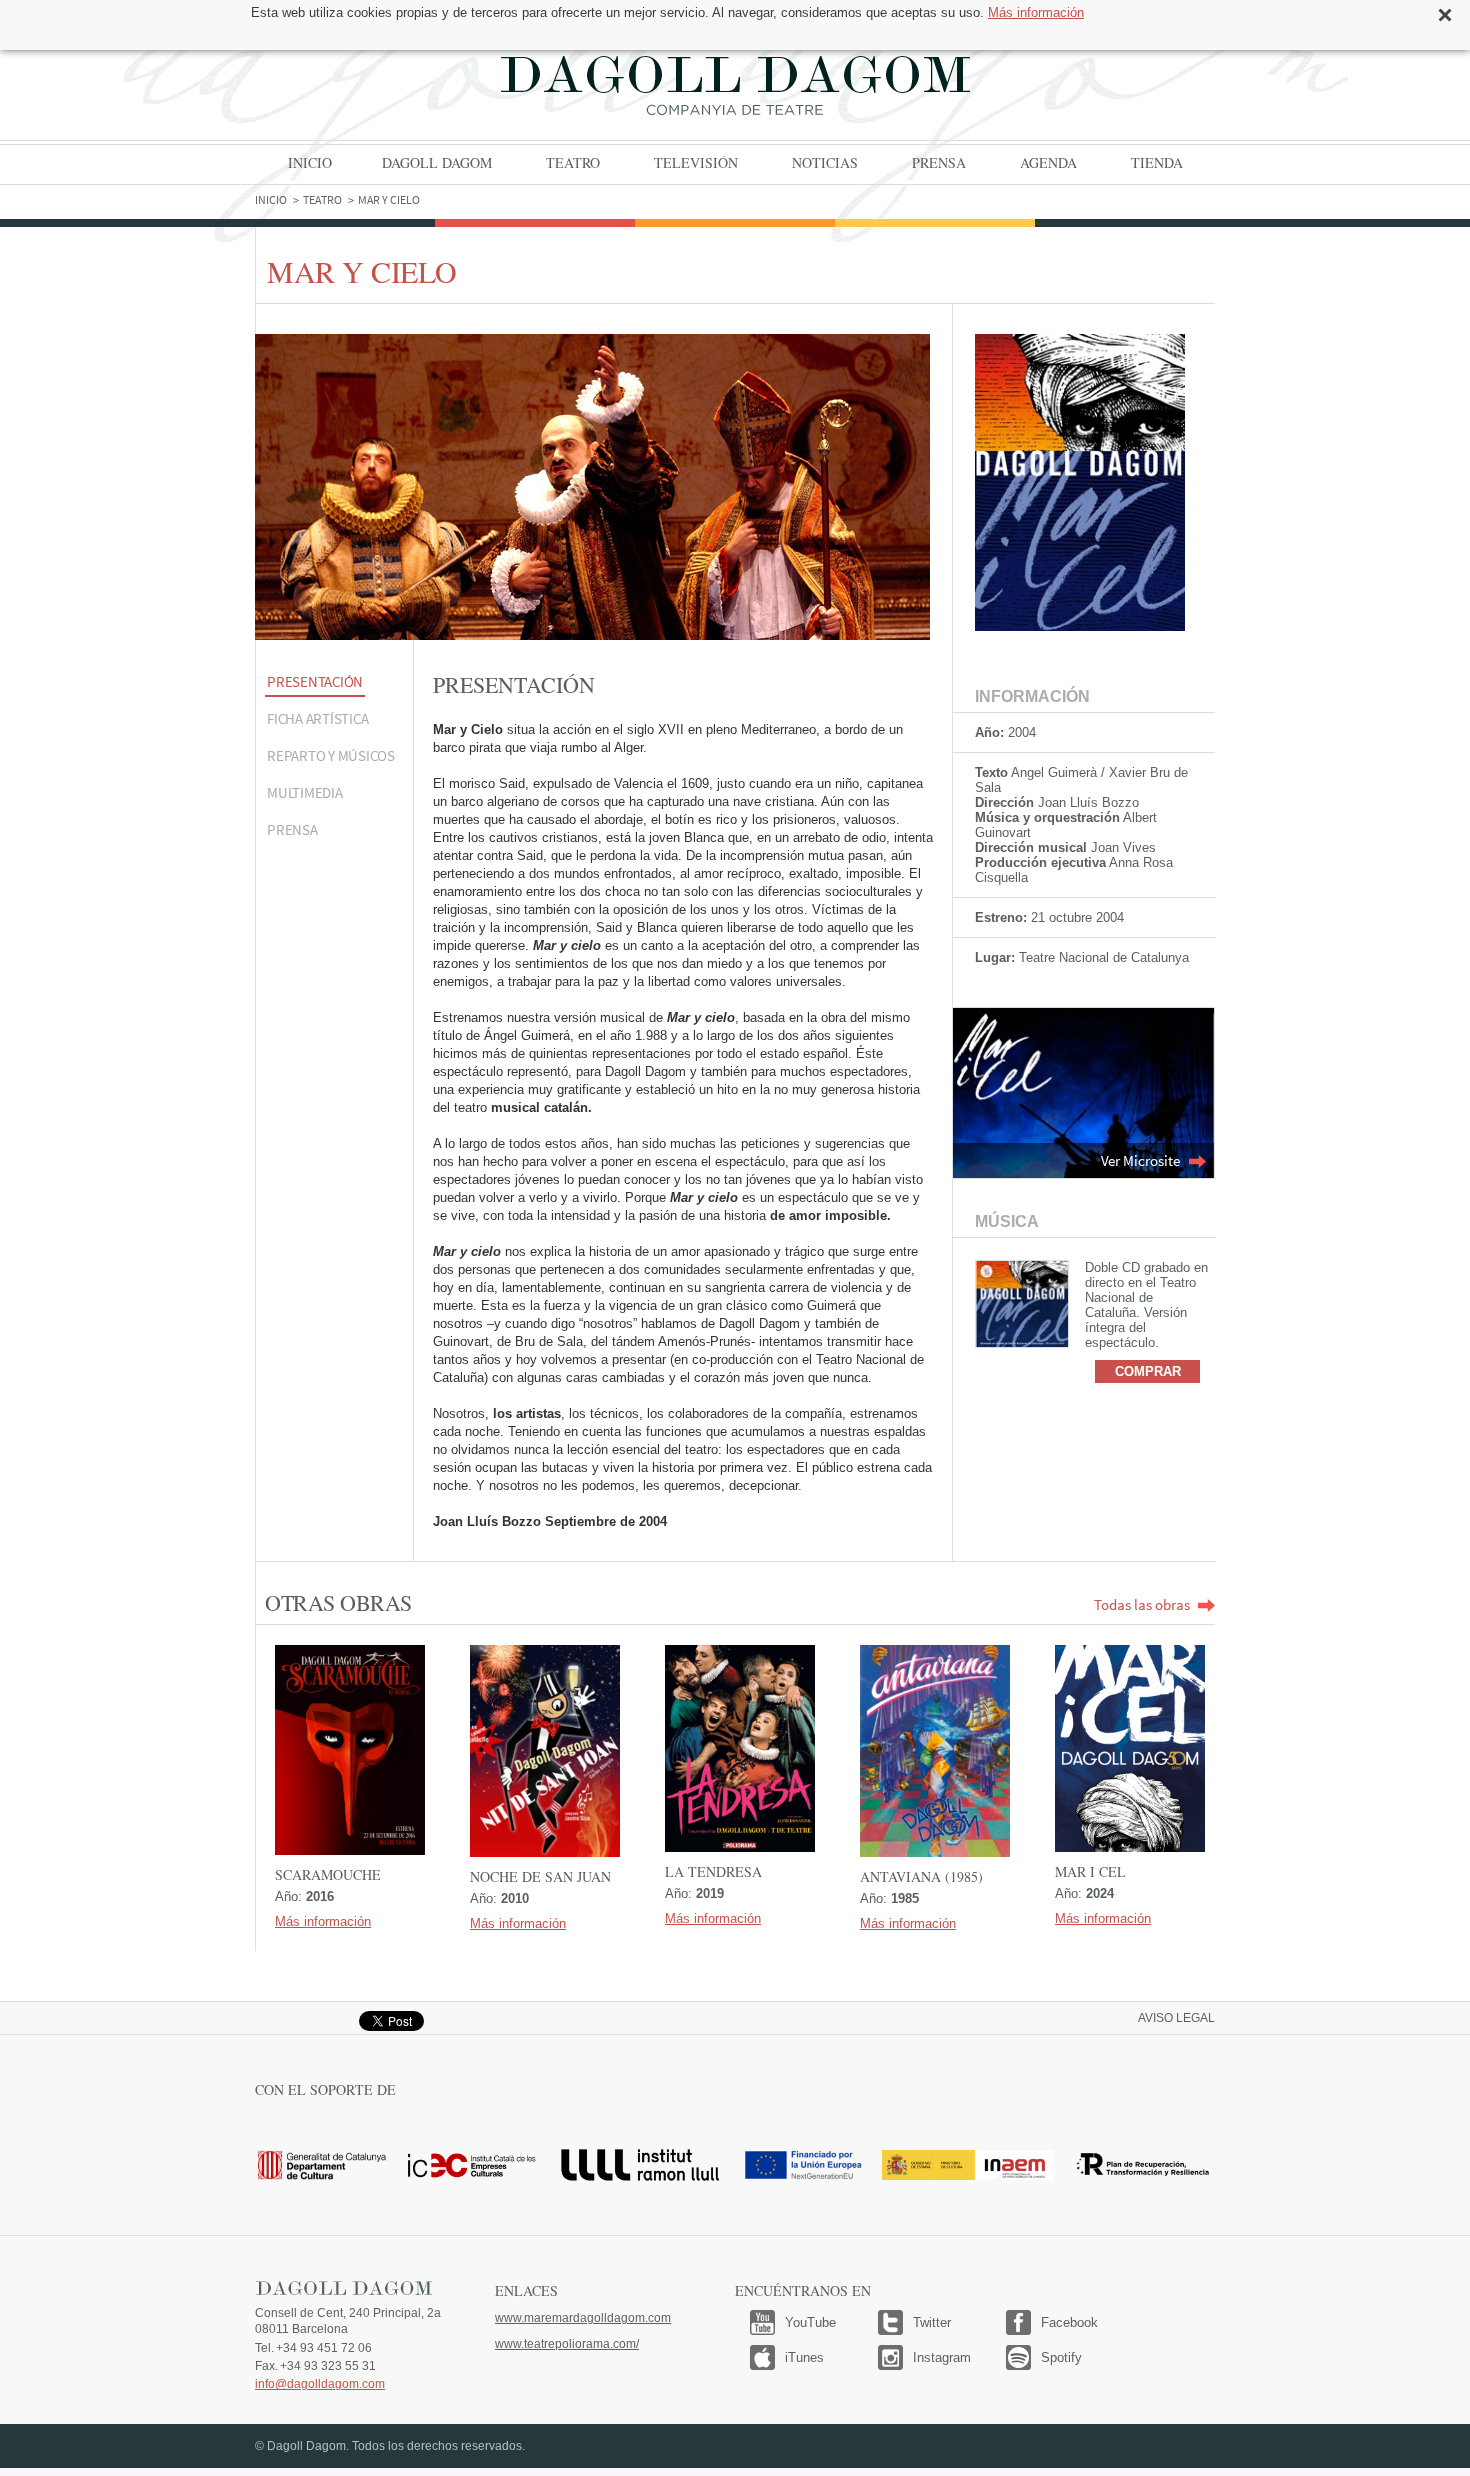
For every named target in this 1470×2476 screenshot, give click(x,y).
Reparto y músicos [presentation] (331, 755)
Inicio (310, 162)
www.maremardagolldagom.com (583, 2318)
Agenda (1048, 162)
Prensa (939, 162)
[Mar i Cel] (1130, 1748)
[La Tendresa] (740, 1748)
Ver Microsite (1140, 1160)
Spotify (1061, 2357)
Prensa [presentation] (292, 829)
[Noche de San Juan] (545, 1751)
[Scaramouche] (350, 1750)
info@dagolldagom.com (320, 2384)
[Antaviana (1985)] (935, 1751)
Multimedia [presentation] (305, 792)
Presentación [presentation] (315, 681)
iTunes (804, 2357)
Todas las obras (1142, 1604)
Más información (1036, 12)
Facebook (1069, 2322)
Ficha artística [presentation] (317, 718)
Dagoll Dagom (735, 85)
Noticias (825, 162)
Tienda (1157, 162)
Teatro (573, 162)
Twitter (932, 2322)
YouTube (810, 2322)
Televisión (696, 162)
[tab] (334, 683)
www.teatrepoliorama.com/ (567, 2344)
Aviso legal (1176, 2018)
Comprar (1148, 1371)
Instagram (942, 2357)
